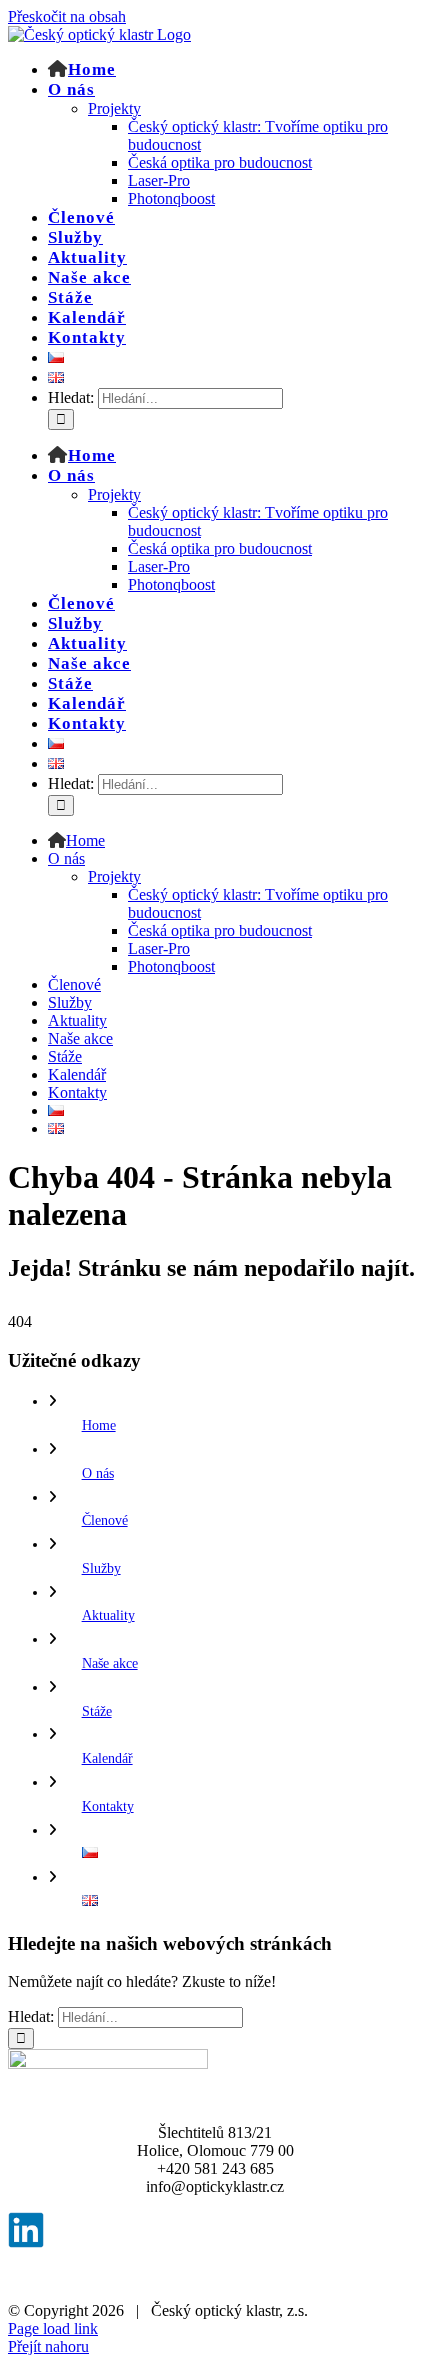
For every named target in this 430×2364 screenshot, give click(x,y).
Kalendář (107, 1758)
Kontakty (108, 1806)
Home (99, 1425)
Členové (105, 1520)
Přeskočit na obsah (67, 16)
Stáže (97, 1711)
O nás (98, 1473)
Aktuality (108, 1615)
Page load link (53, 2328)
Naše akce (110, 1663)
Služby (101, 1568)
